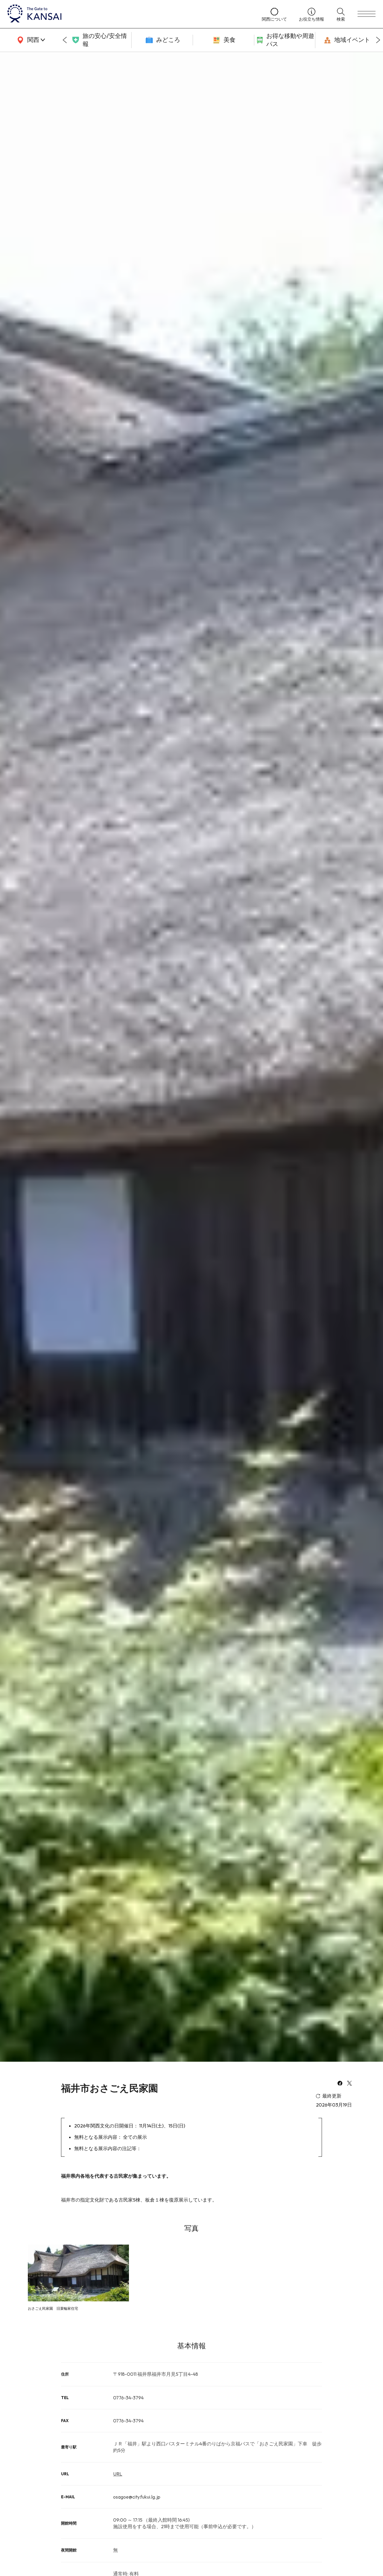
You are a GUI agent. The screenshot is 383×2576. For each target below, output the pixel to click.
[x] (349, 2084)
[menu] (367, 14)
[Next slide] (378, 40)
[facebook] (340, 2084)
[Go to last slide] (65, 40)
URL (118, 2474)
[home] (129, 14)
